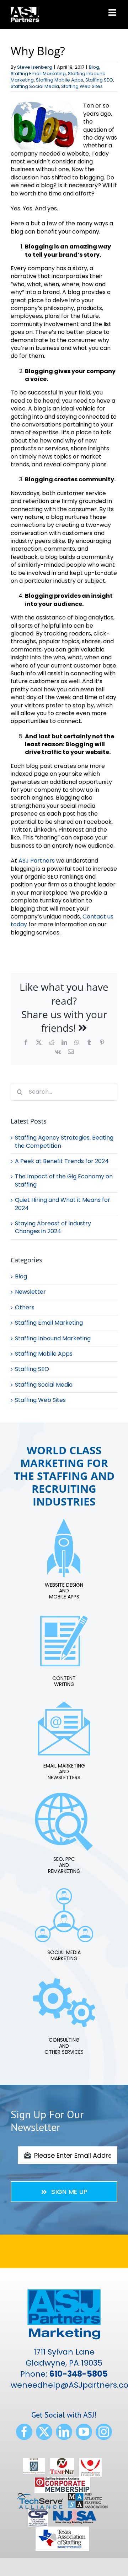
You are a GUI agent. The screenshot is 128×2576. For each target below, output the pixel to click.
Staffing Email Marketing (38, 74)
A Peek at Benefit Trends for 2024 (62, 1161)
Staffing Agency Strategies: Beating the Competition (64, 1142)
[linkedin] (64, 2432)
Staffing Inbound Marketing (53, 1339)
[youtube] (84, 2432)
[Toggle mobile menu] (113, 12)
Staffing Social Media (35, 86)
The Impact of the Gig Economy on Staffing (64, 1180)
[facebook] (24, 2432)
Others (25, 1308)
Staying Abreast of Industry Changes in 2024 (53, 1227)
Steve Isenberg (35, 67)
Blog (94, 67)
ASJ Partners (37, 861)
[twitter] (44, 2432)
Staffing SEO (99, 80)
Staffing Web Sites (82, 86)
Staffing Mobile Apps (60, 80)
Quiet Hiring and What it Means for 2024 (63, 1204)
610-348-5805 (79, 2374)
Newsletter (30, 1292)
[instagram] (104, 2432)
